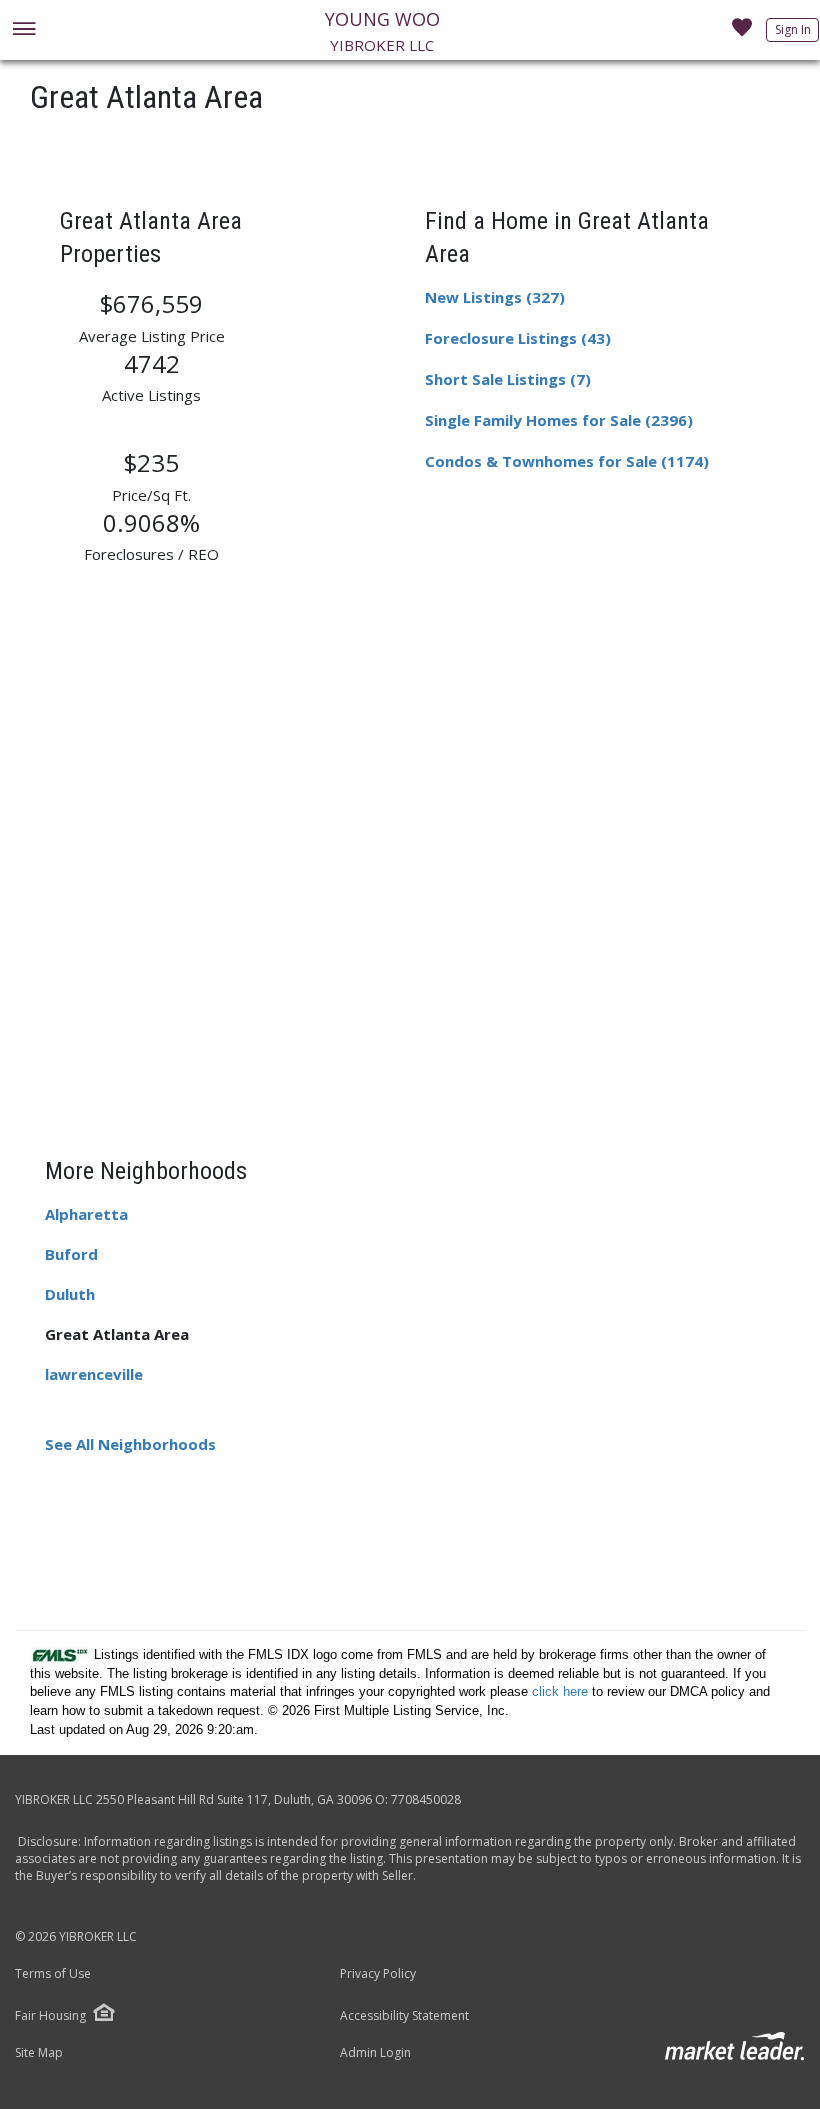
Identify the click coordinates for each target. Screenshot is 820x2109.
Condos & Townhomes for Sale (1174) (567, 461)
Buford (71, 1254)
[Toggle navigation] (23, 30)
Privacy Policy (378, 1974)
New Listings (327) (495, 297)
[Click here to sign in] (742, 33)
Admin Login (375, 2053)
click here (560, 1691)
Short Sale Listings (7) (508, 379)
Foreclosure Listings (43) (518, 338)
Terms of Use (53, 1974)
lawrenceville (94, 1374)
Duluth (70, 1294)
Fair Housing (50, 2015)
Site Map (39, 2053)
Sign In (793, 29)
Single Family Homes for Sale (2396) (559, 420)
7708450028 (426, 1799)
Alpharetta (86, 1214)
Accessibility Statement (404, 2016)
